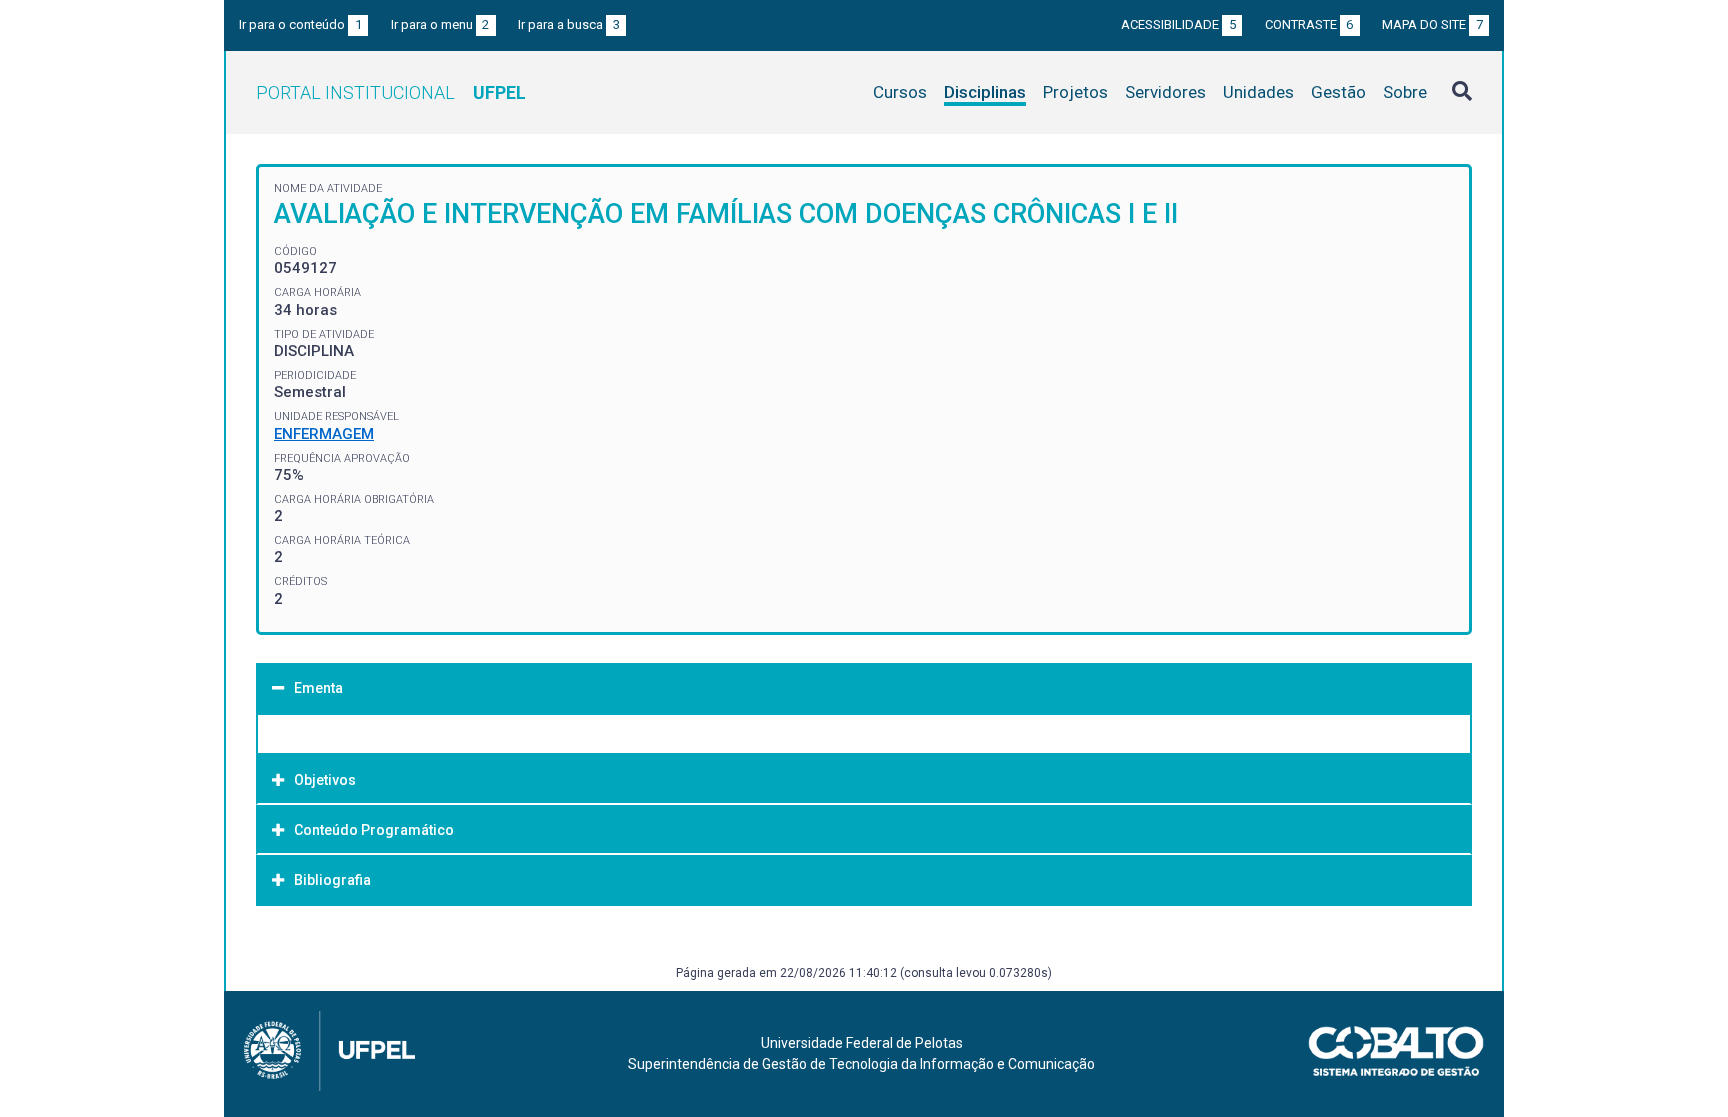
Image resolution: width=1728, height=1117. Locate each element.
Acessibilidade (1178, 24)
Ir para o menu (440, 24)
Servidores (1165, 92)
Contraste (1309, 24)
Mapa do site (1432, 24)
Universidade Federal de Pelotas (862, 1043)
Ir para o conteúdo (300, 24)
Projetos (1075, 92)
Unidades (1258, 92)
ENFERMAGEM (324, 434)
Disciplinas (985, 92)
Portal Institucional (391, 92)
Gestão (1338, 92)
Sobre (1405, 92)
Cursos (900, 92)
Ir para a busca (569, 24)
